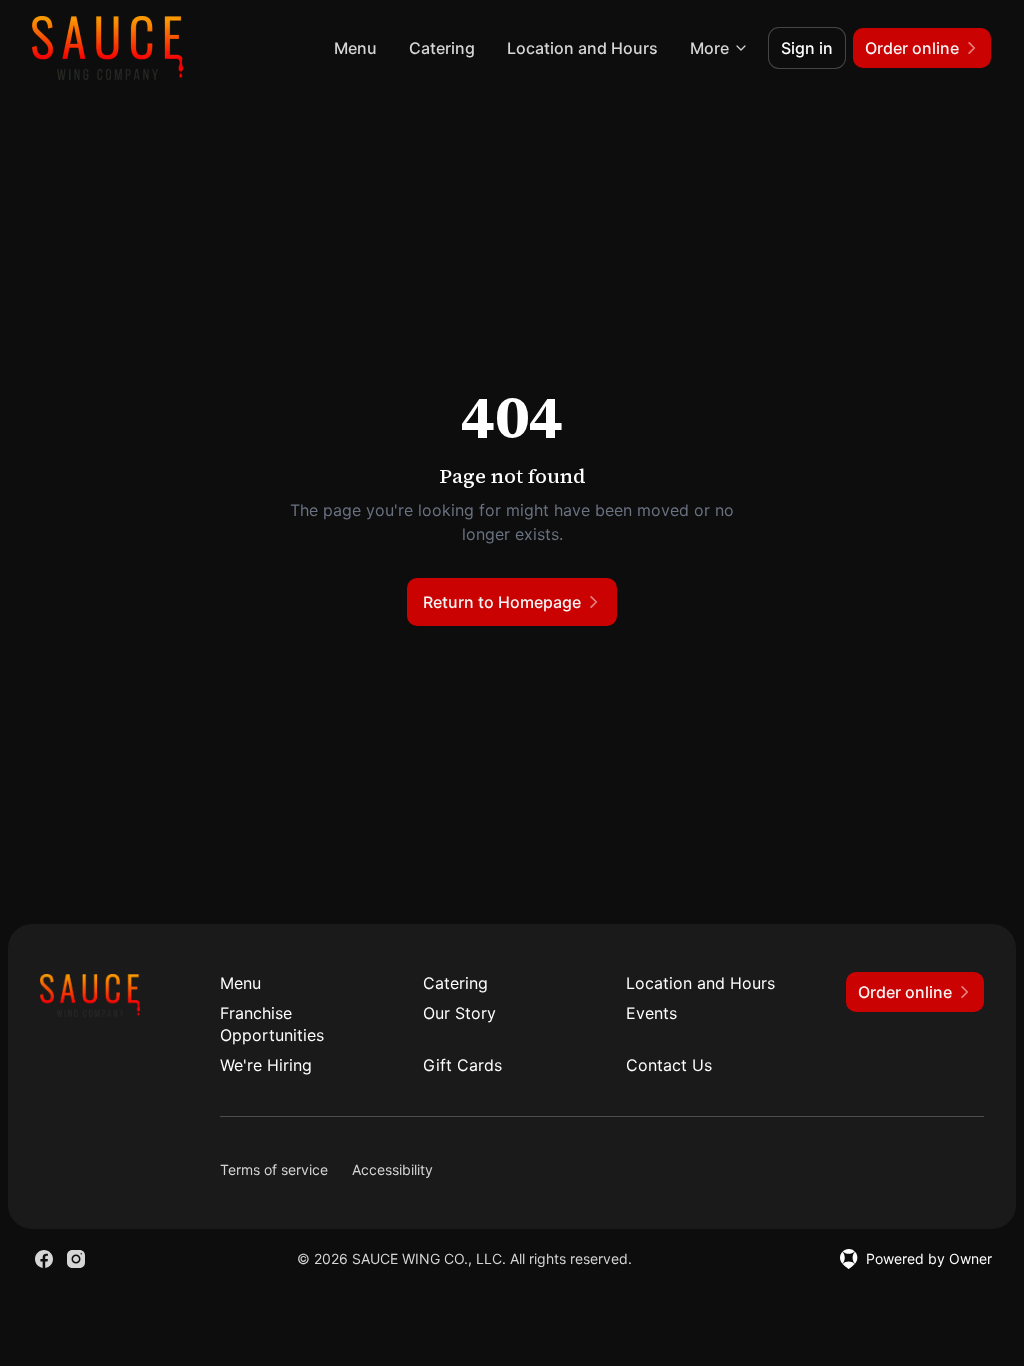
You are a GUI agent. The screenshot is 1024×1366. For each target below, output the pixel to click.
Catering (442, 48)
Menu (355, 48)
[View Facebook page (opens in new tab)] (44, 1259)
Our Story (459, 1013)
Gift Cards (462, 1065)
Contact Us (669, 1065)
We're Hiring (266, 1065)
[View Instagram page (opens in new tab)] (76, 1259)
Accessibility (392, 1169)
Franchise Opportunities (272, 1024)
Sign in (807, 48)
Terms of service (274, 1169)
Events (651, 1013)
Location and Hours (582, 48)
